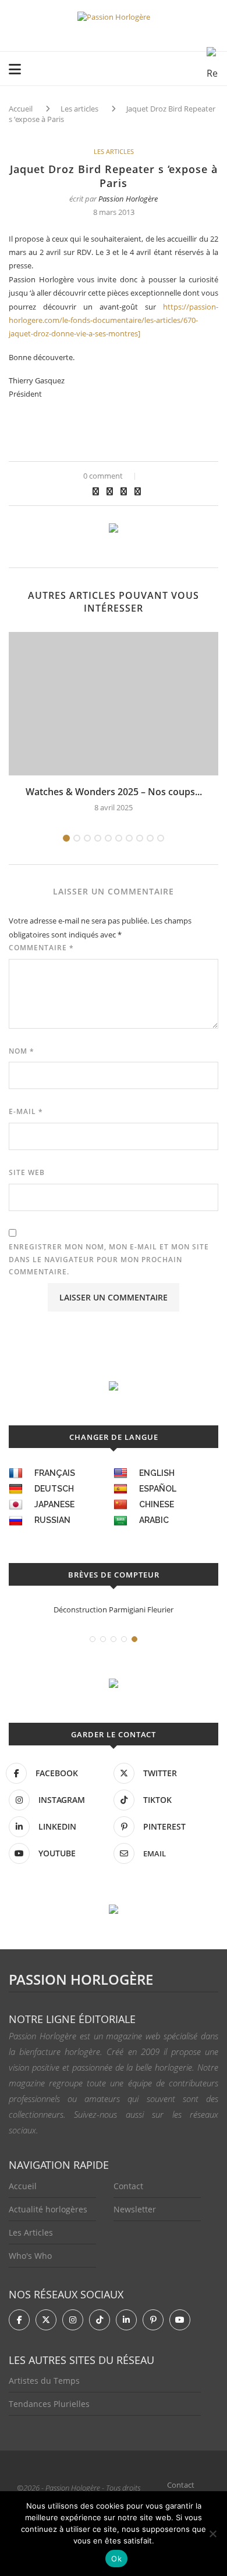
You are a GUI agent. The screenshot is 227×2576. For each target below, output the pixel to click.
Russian (52, 1520)
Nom (22, 1051)
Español (158, 1489)
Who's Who (30, 2256)
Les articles (79, 109)
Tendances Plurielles (49, 2404)
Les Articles (31, 2232)
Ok (116, 2559)
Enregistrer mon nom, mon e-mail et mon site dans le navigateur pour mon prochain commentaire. (109, 1259)
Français (55, 1473)
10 (161, 838)
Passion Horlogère (128, 199)
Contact (128, 2186)
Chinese (157, 1504)
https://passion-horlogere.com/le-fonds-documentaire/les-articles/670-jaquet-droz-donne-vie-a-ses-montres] (114, 320)
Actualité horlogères (48, 2209)
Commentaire (41, 948)
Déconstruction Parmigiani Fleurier (114, 1609)
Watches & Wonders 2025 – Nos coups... (114, 792)
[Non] (212, 2534)
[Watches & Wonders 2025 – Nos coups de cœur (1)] (114, 704)
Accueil (21, 109)
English (157, 1473)
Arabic (154, 1520)
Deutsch (54, 1489)
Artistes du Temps (44, 2381)
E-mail (26, 1111)
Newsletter (135, 2209)
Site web (27, 1172)
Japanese (54, 1504)
